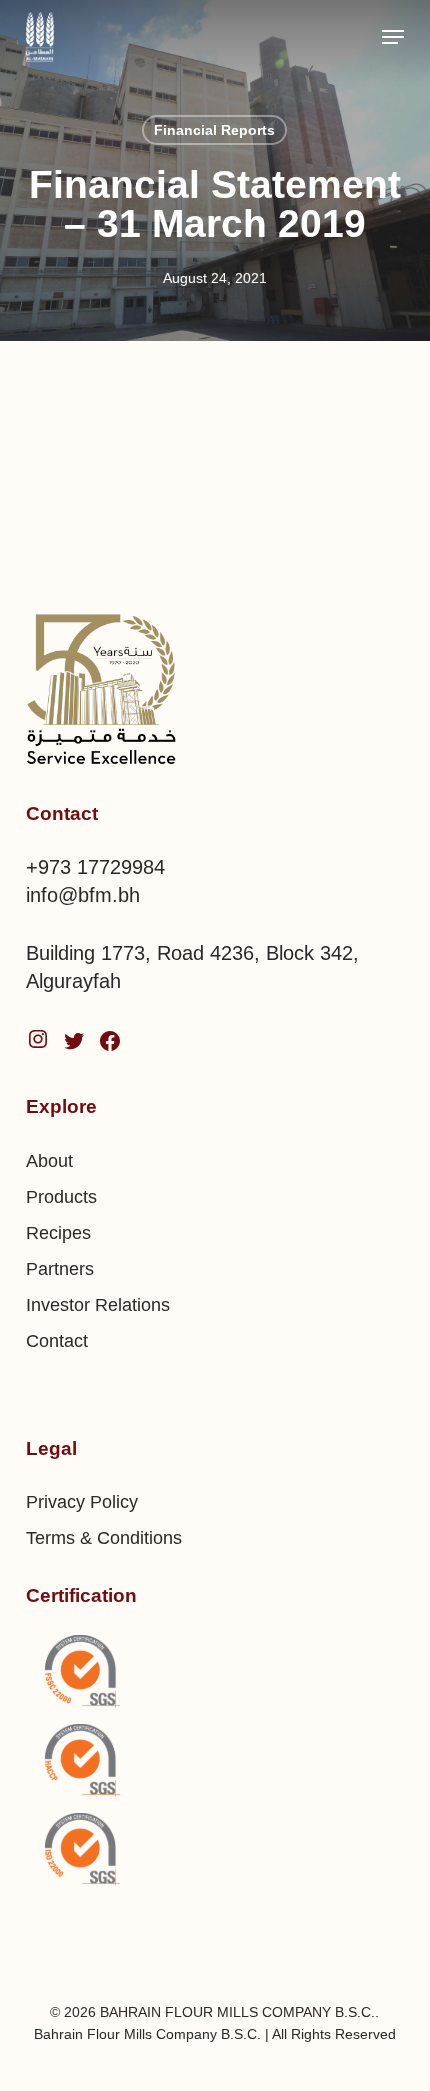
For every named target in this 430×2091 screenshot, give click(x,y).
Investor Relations (98, 1305)
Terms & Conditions (104, 1538)
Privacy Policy (82, 1502)
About (49, 1161)
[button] (393, 37)
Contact (57, 1341)
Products (61, 1197)
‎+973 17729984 (95, 867)
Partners (60, 1269)
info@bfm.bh (83, 895)
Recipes (58, 1233)
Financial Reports (214, 130)
